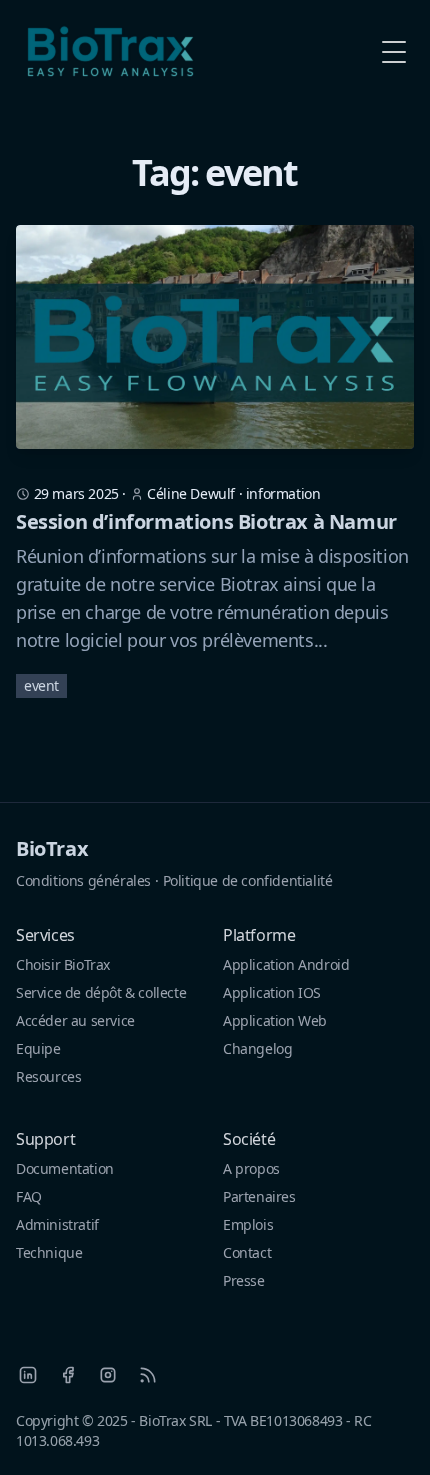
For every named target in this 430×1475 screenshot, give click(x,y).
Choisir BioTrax (63, 964)
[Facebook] (68, 1375)
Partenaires (259, 1196)
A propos (251, 1168)
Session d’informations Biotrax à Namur (206, 521)
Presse (244, 1280)
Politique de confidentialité (248, 880)
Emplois (248, 1224)
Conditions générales (83, 880)
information (283, 493)
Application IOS (272, 992)
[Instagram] (108, 1375)
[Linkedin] (28, 1375)
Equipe (38, 1048)
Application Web (275, 1020)
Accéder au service (75, 1020)
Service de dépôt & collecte (101, 992)
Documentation (65, 1168)
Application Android (286, 964)
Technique (49, 1252)
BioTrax (52, 848)
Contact (247, 1252)
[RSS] (148, 1375)
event (41, 685)
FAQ (29, 1196)
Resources (48, 1076)
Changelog (257, 1048)
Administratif (57, 1224)
